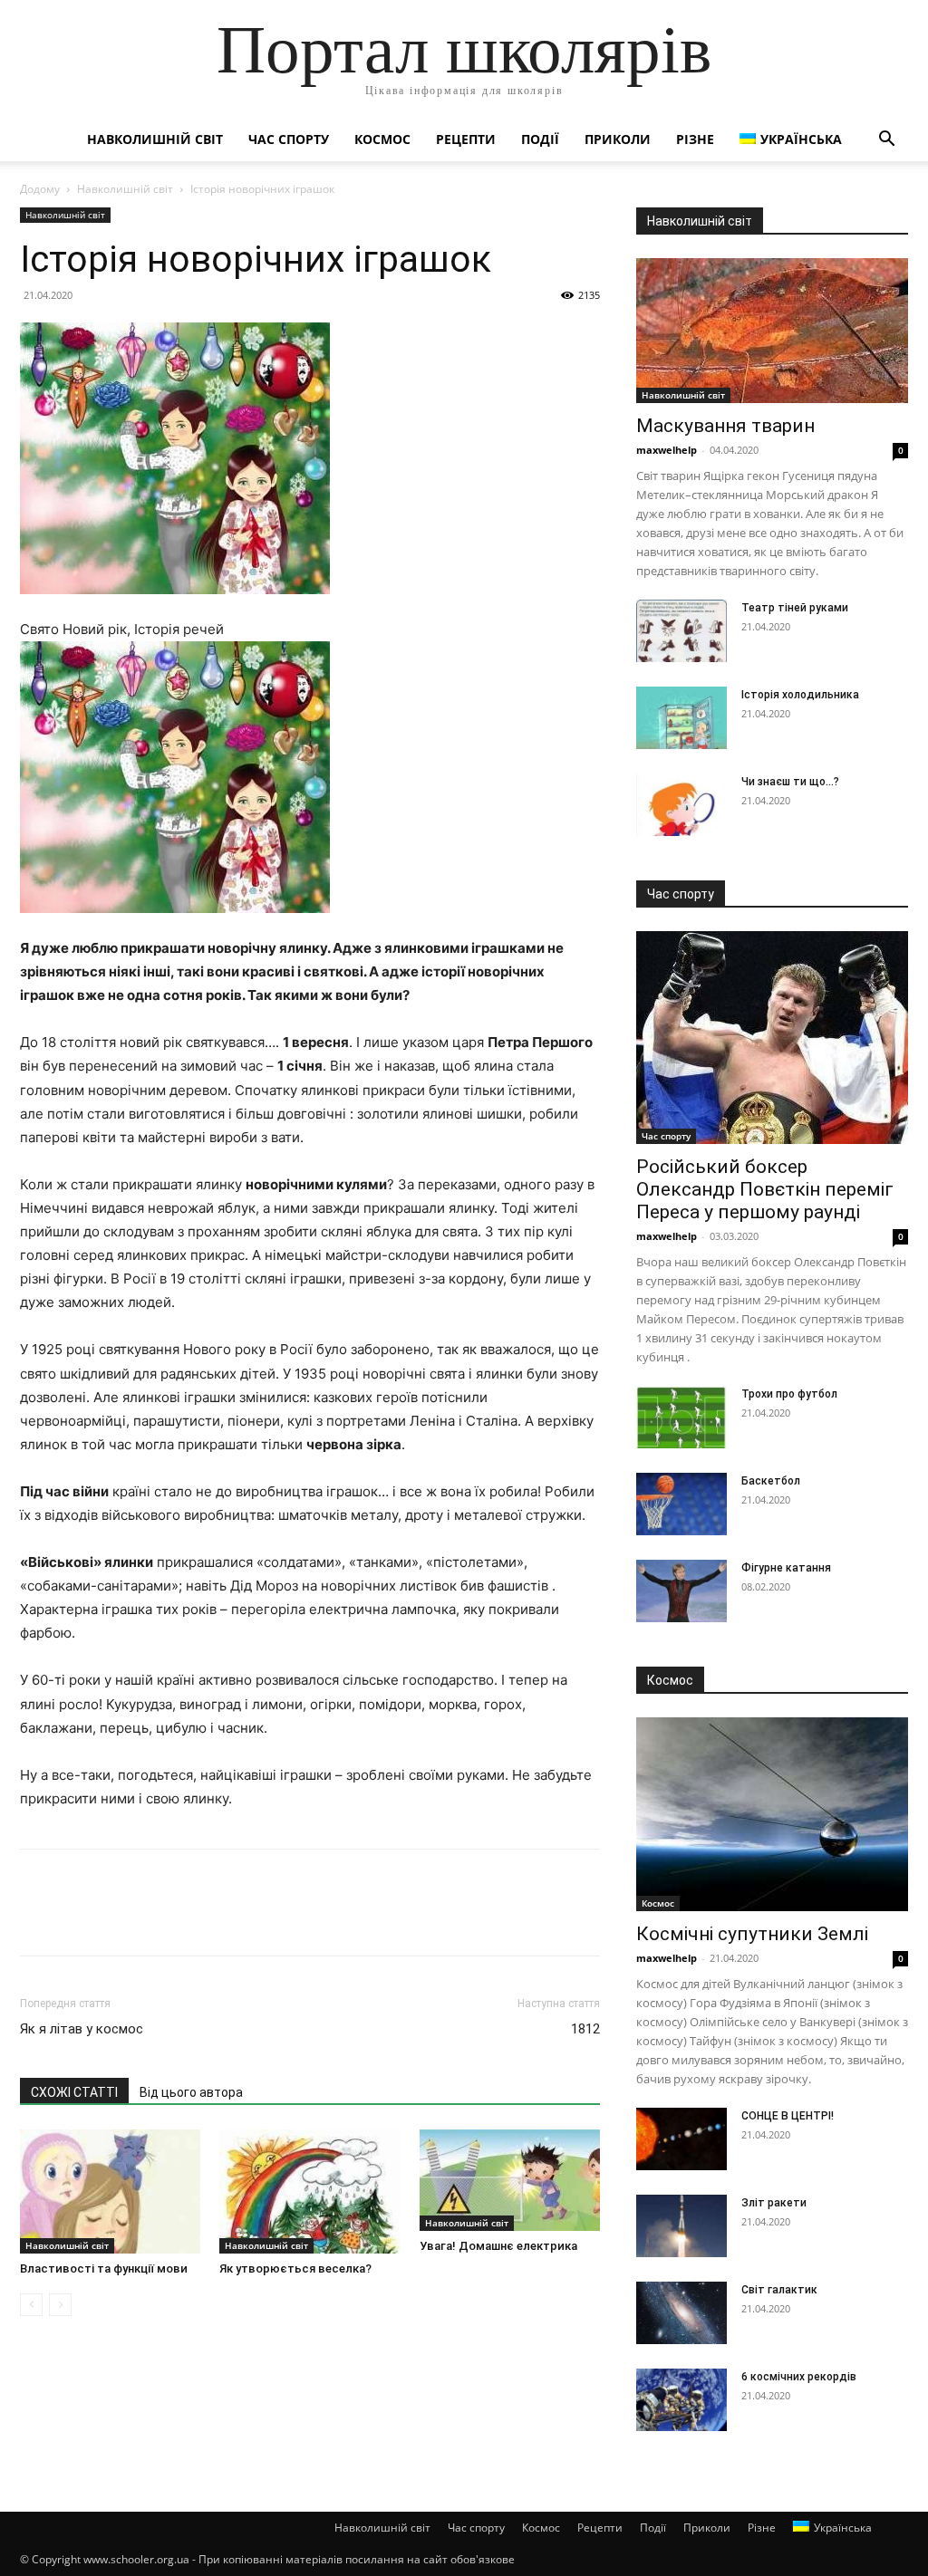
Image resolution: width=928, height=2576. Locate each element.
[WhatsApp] (163, 1918)
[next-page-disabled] (60, 2305)
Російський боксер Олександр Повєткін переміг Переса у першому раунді (765, 1189)
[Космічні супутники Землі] (772, 1814)
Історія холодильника (800, 695)
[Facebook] (38, 1918)
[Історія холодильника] (681, 718)
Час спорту (289, 139)
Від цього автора (191, 2092)
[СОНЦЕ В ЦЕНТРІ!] (681, 2139)
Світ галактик (779, 2290)
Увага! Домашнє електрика (498, 2246)
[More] (206, 1918)
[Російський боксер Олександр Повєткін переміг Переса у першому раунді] (772, 1038)
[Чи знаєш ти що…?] (681, 805)
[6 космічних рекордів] (681, 2400)
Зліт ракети (774, 2203)
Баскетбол (771, 1481)
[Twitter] (80, 1918)
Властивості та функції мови (104, 2268)
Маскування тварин (725, 426)
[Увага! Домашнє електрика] (510, 2180)
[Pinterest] (121, 1918)
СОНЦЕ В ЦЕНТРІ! (788, 2116)
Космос (382, 139)
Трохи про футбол (789, 1394)
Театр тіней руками (795, 608)
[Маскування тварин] (772, 331)
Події (540, 139)
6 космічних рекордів (799, 2377)
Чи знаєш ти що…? (790, 782)
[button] (886, 141)
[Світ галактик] (681, 2313)
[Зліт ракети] (681, 2226)
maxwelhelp (667, 450)
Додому (40, 189)
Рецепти (466, 139)
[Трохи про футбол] (681, 1417)
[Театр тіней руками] (681, 631)
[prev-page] (31, 2305)
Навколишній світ (155, 139)
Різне (695, 139)
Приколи (618, 139)
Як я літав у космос (82, 2029)
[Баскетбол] (681, 1504)
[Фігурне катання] (681, 1591)
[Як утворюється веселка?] (309, 2192)
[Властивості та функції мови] (110, 2192)
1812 (585, 2029)
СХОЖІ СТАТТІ (74, 2092)
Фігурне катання (786, 1568)
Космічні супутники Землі (752, 1934)
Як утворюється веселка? (295, 2268)
